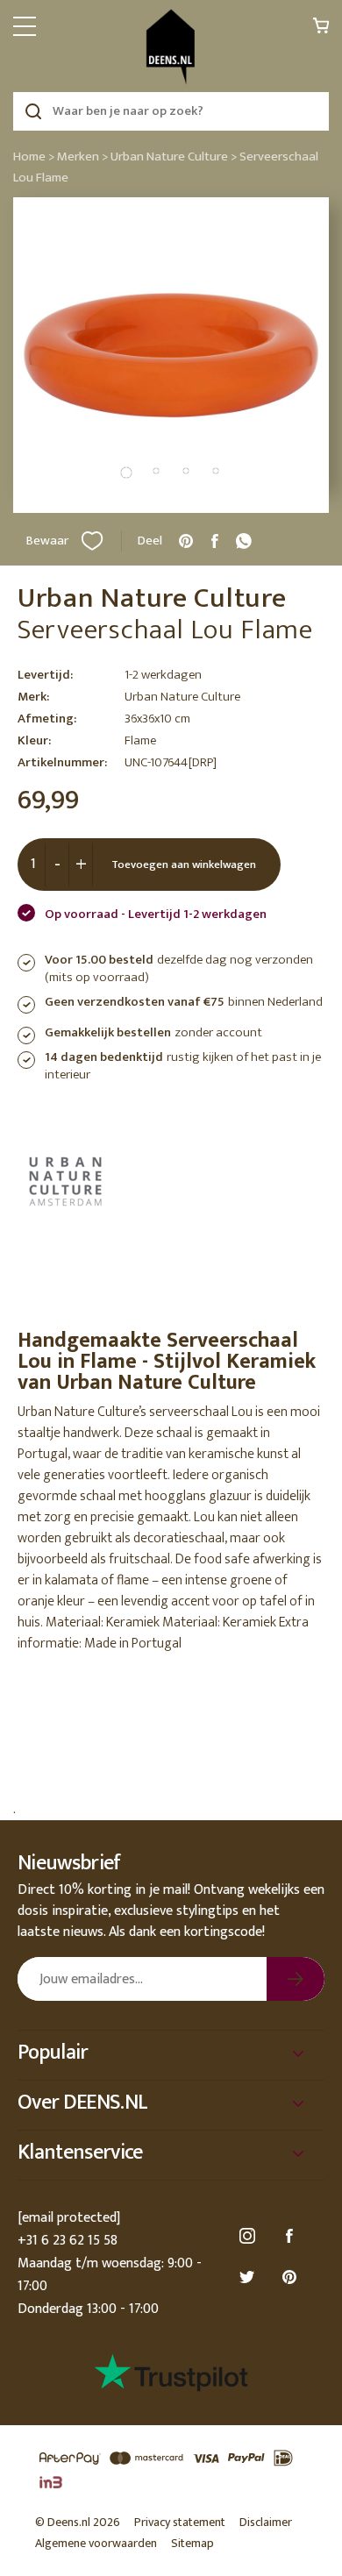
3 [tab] (186, 471)
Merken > (82, 157)
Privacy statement (180, 2522)
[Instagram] (250, 2236)
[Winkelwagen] (321, 30)
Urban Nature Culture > (174, 157)
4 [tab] (216, 471)
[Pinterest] (292, 2277)
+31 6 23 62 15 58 (68, 2241)
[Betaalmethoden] (171, 2471)
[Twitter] (250, 2277)
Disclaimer (266, 2522)
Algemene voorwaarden (96, 2543)
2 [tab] (156, 471)
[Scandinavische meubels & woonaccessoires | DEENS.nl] (171, 47)
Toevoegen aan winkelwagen (184, 865)
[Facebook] (292, 2236)
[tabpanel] (171, 355)
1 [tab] (126, 473)
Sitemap (192, 2543)
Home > (34, 157)
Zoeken (33, 111)
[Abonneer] (296, 1979)
